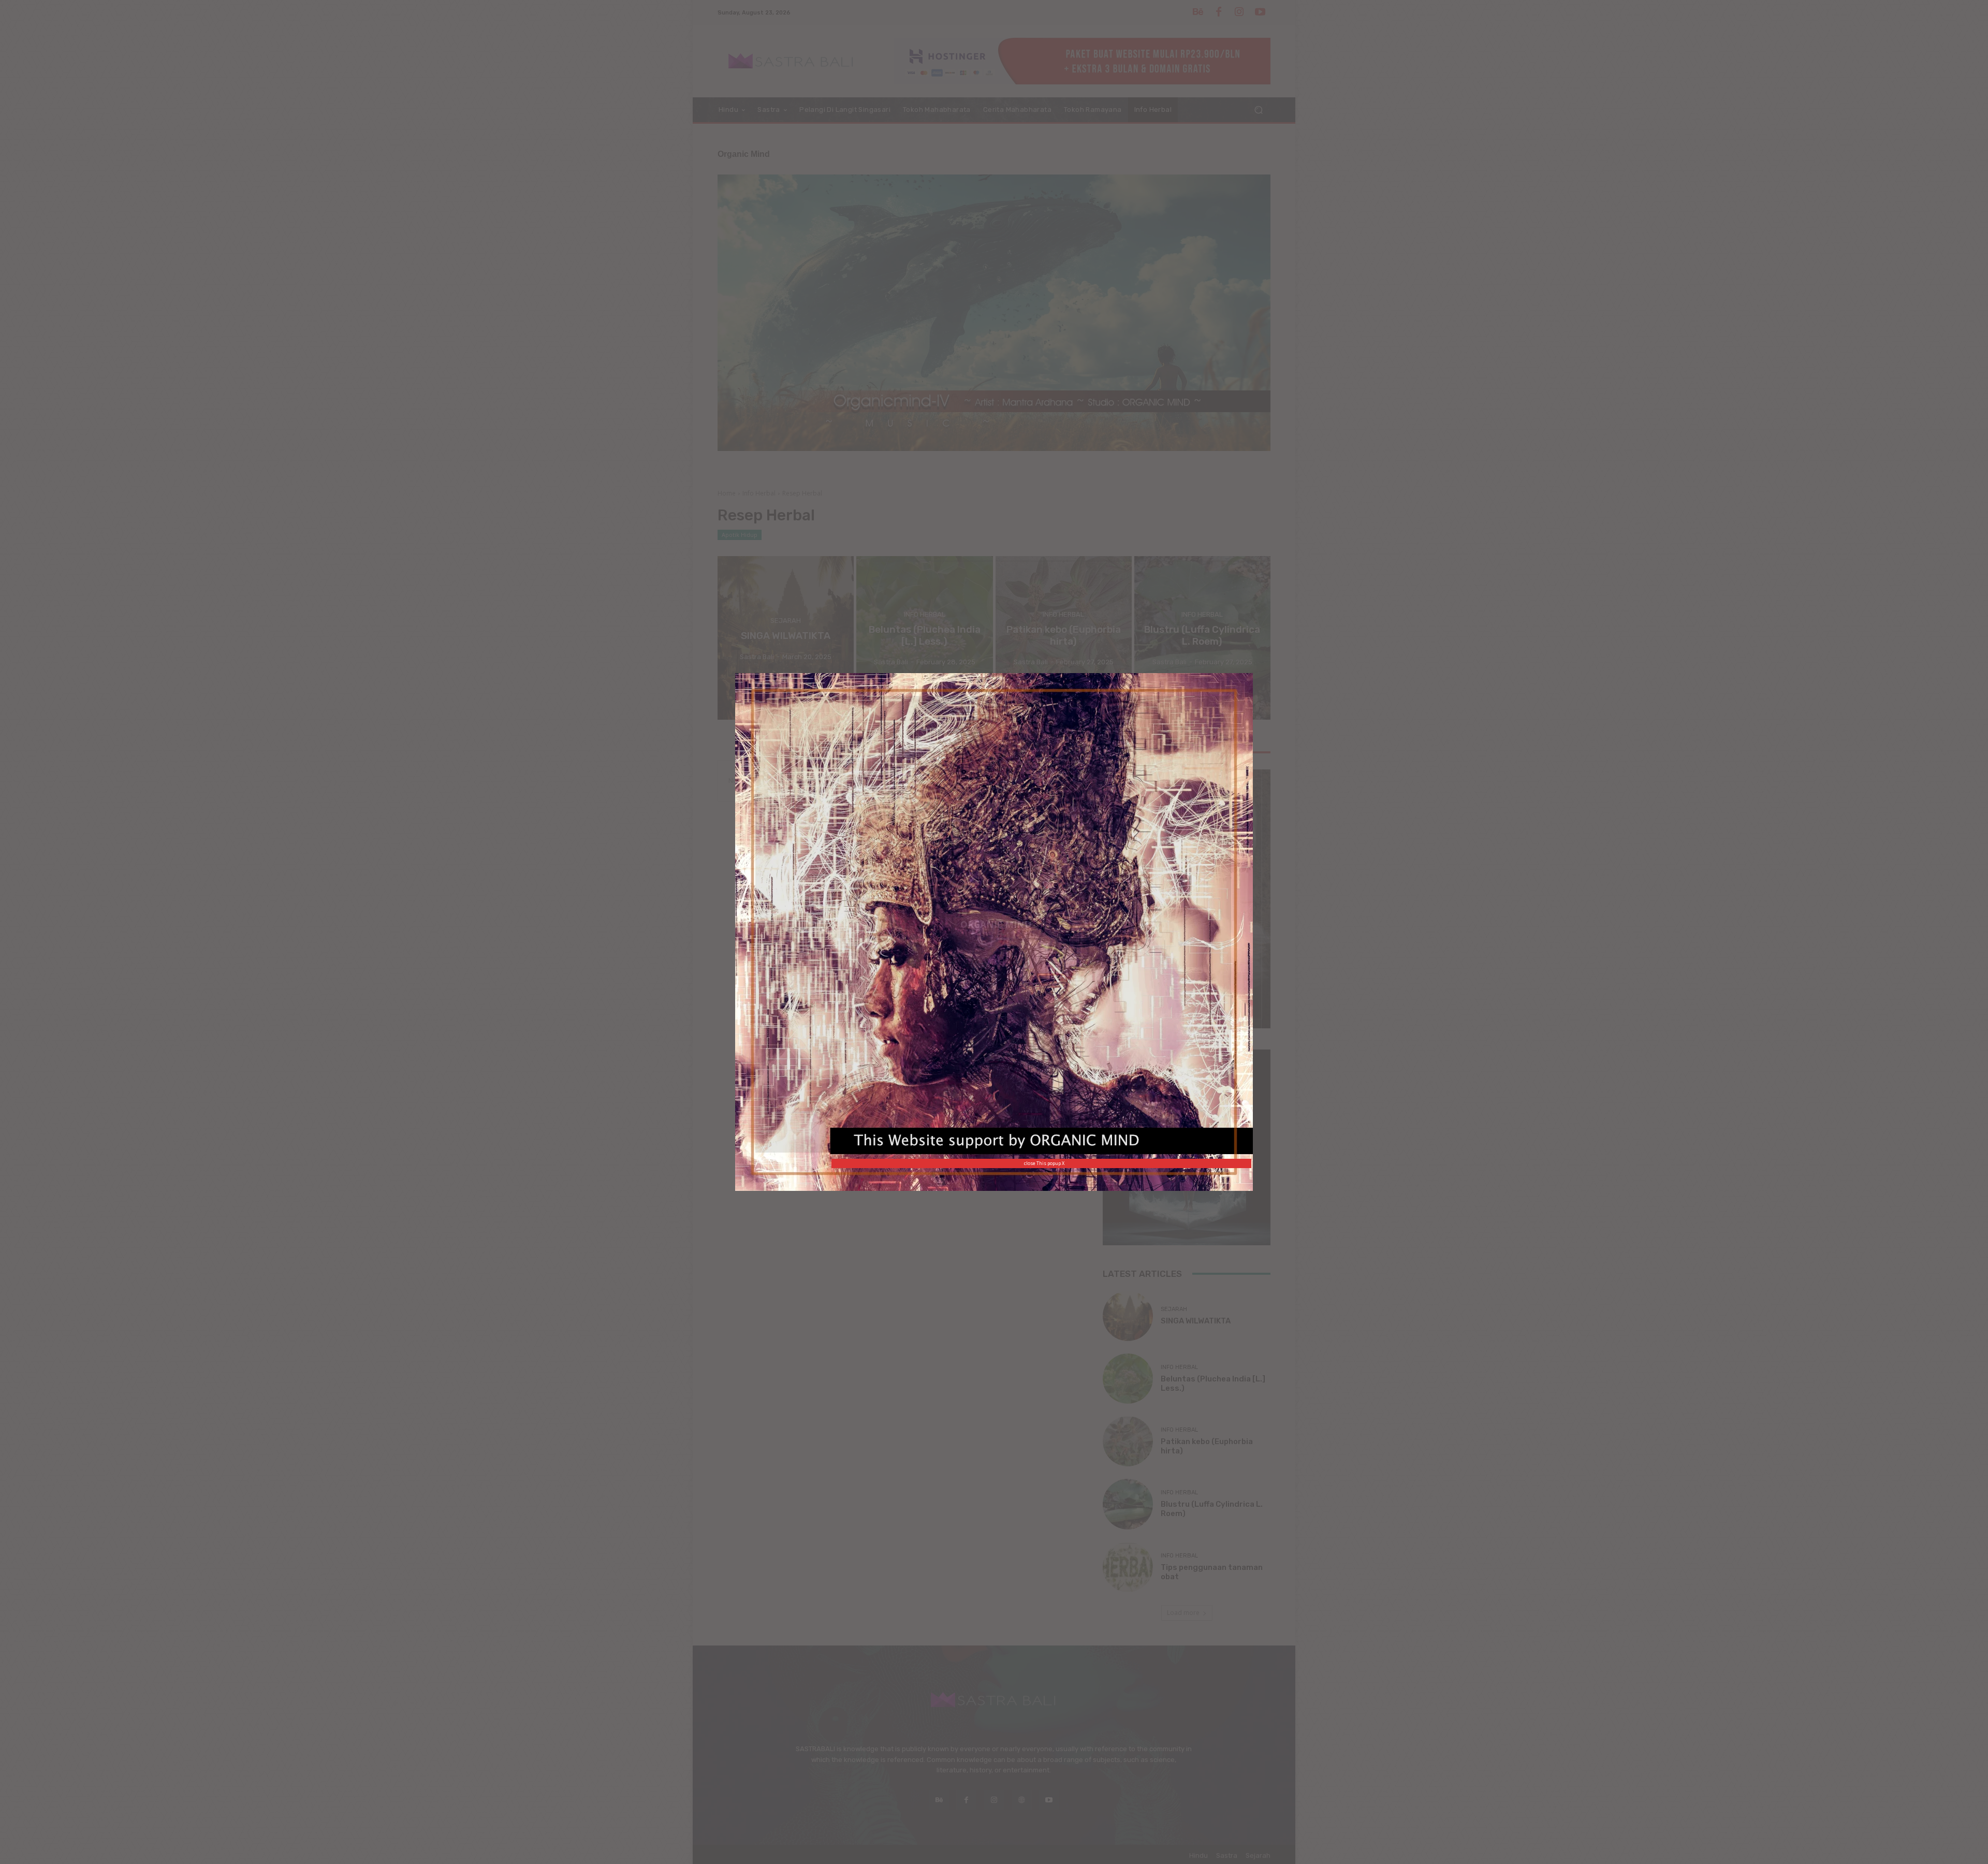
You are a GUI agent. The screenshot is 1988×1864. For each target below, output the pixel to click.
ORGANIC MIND (996, 924)
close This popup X (1044, 1163)
